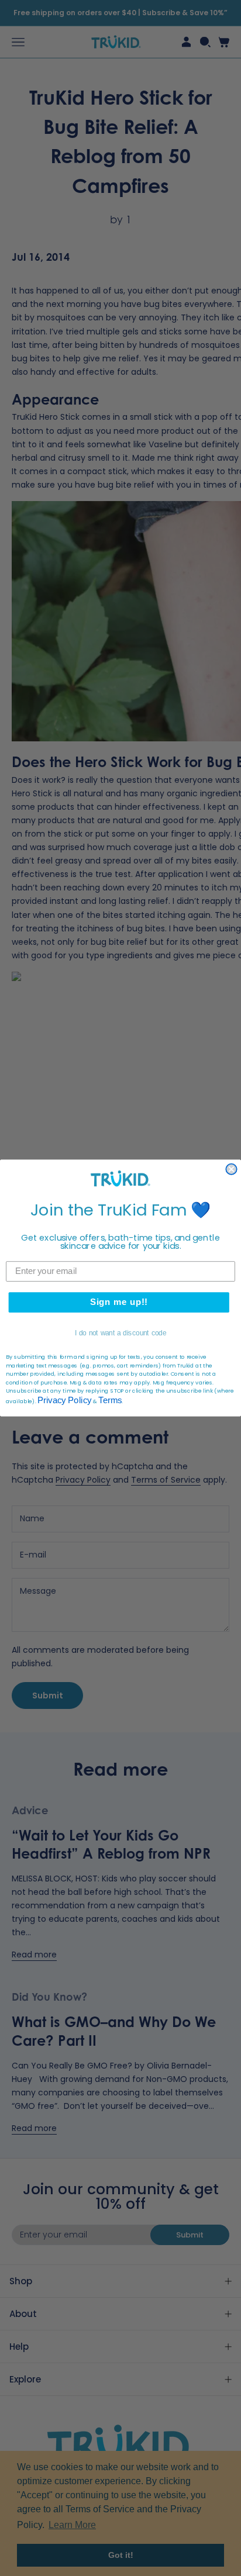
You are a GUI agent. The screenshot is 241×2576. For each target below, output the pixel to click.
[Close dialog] (231, 1169)
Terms (110, 1400)
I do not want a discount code (121, 1333)
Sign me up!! (119, 1302)
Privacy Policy (64, 1400)
